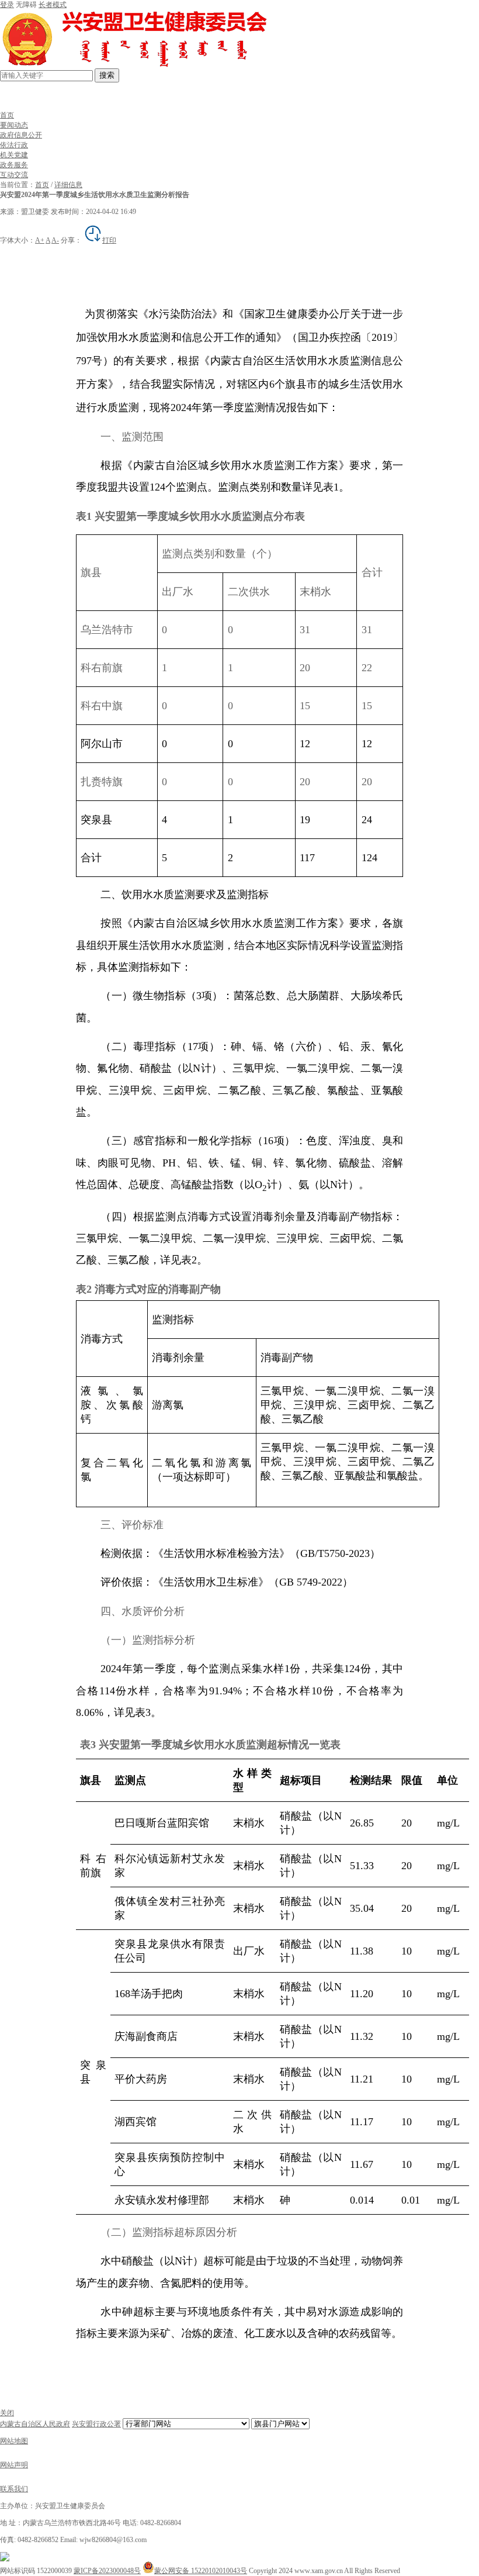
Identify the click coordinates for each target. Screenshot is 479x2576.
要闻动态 (14, 125)
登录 (7, 5)
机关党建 (14, 155)
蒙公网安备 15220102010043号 (201, 2571)
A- (55, 240)
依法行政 (14, 145)
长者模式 (53, 5)
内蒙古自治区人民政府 (35, 2424)
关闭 (7, 2413)
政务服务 (14, 165)
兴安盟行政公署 (96, 2424)
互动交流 (14, 175)
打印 (109, 240)
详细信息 (68, 185)
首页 (7, 115)
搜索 (107, 75)
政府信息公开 (21, 135)
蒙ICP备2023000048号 (107, 2571)
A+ (40, 240)
